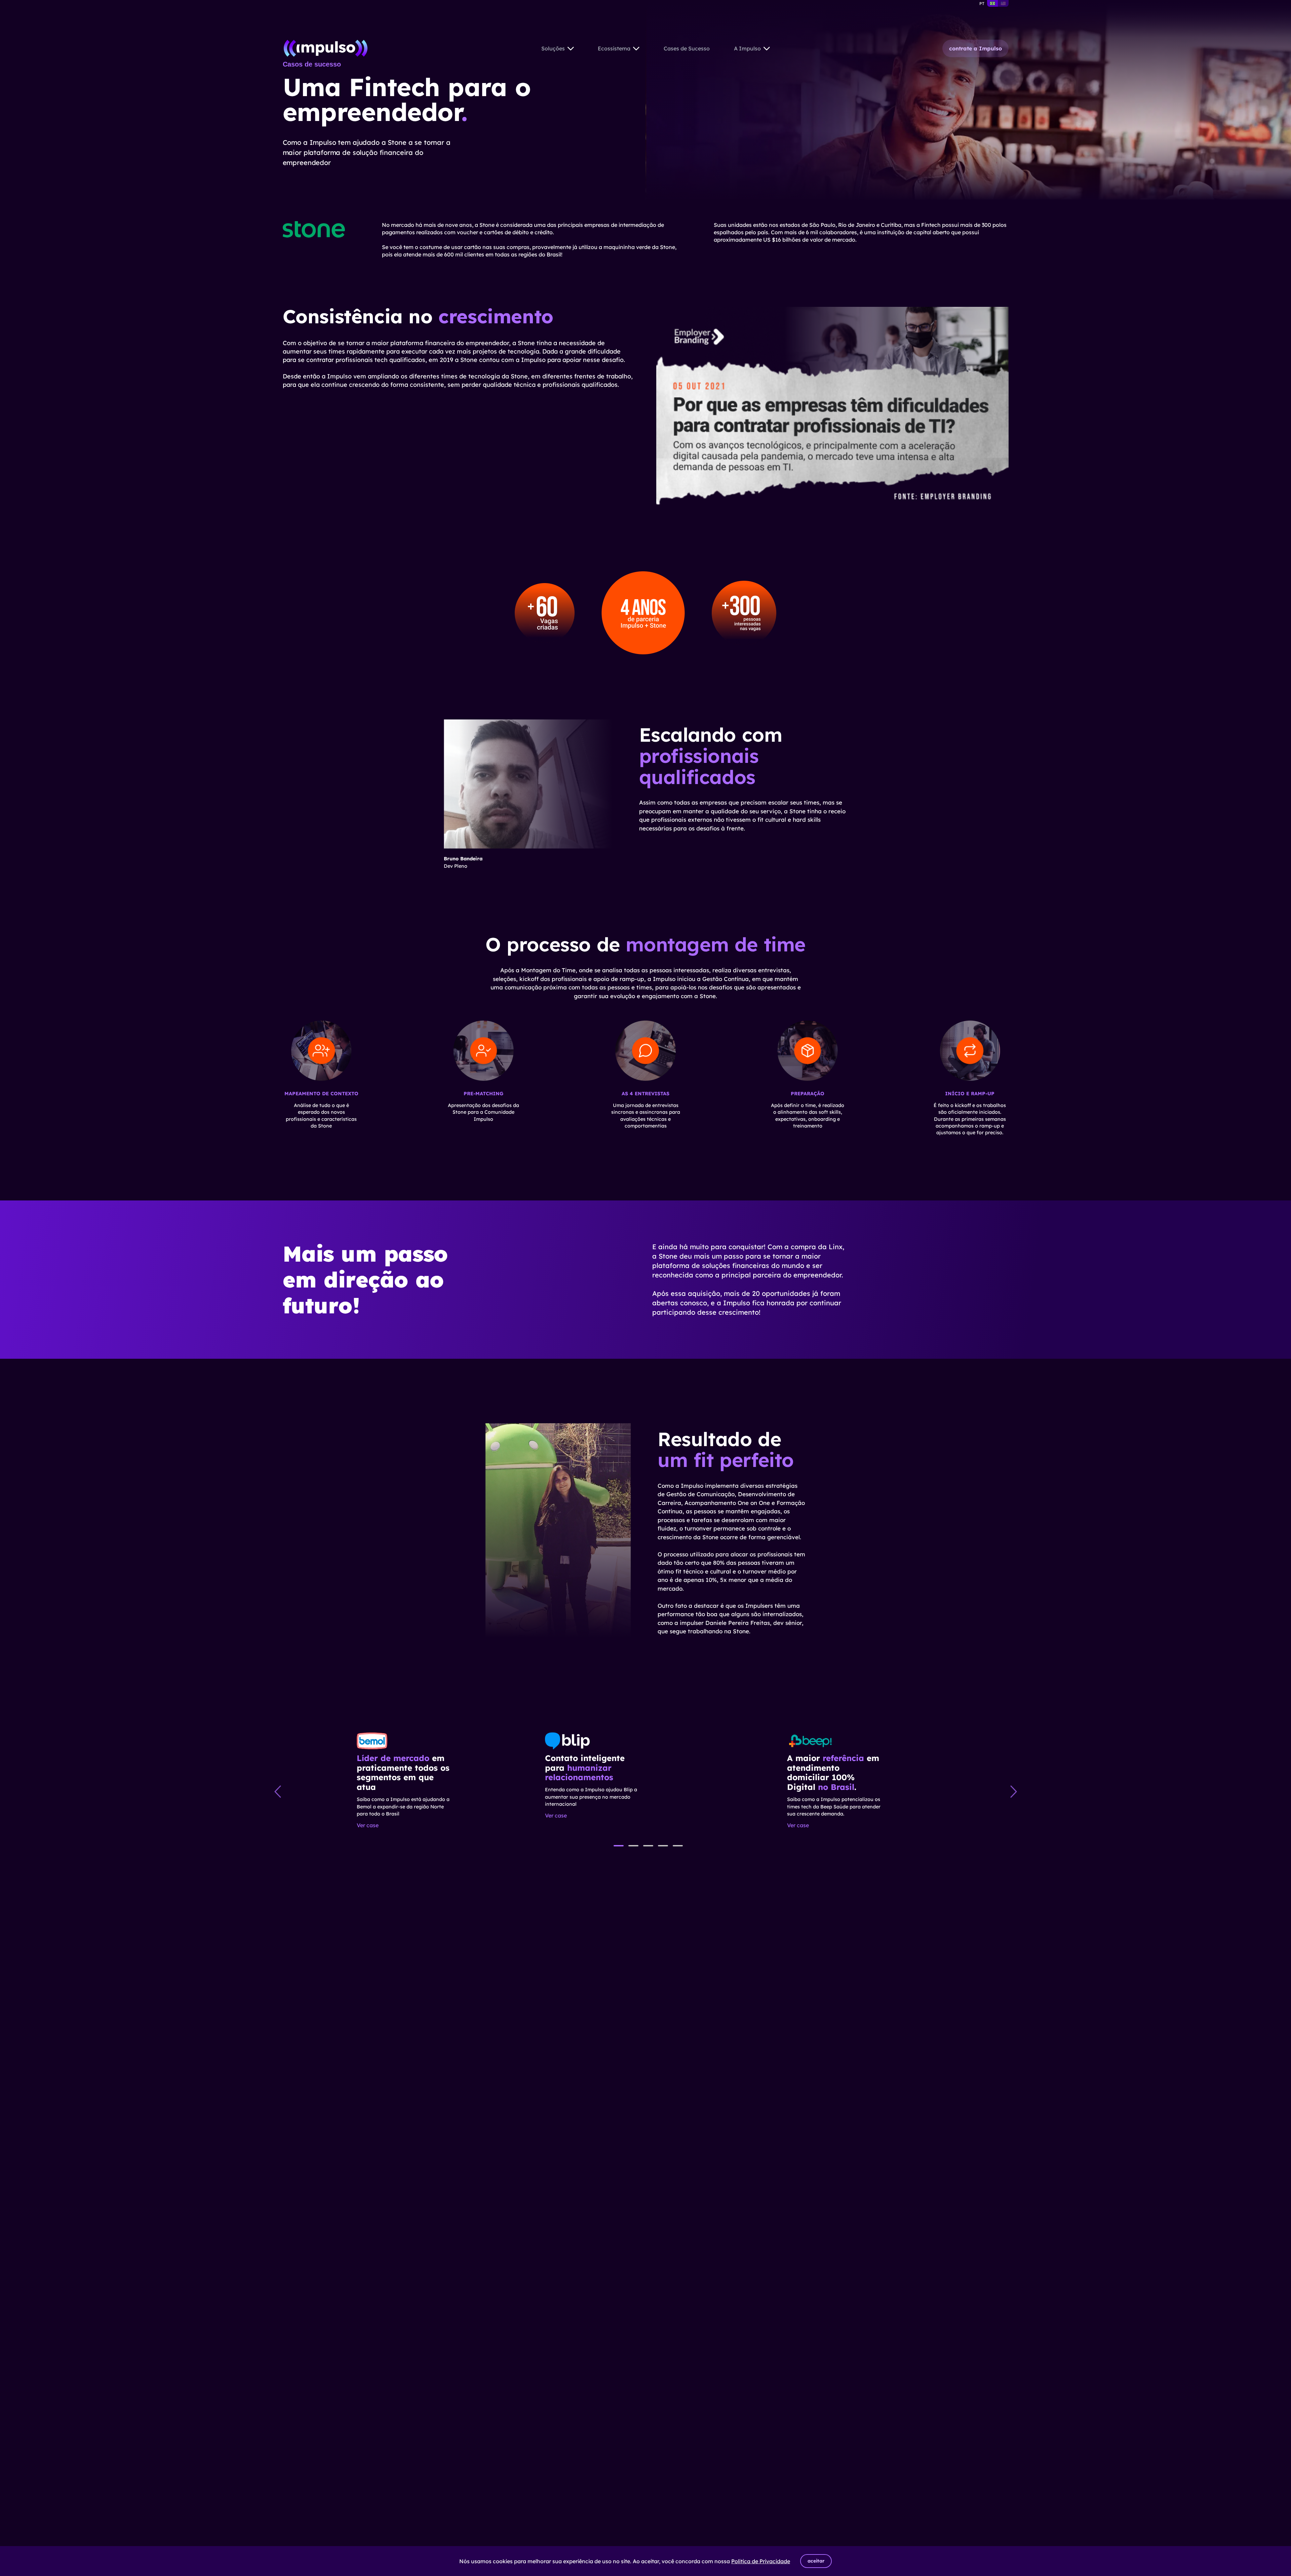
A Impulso (747, 48)
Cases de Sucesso (687, 48)
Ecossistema (614, 48)
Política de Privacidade (761, 2561)
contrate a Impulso (975, 48)
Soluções (553, 48)
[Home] (326, 48)
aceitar (816, 2561)
